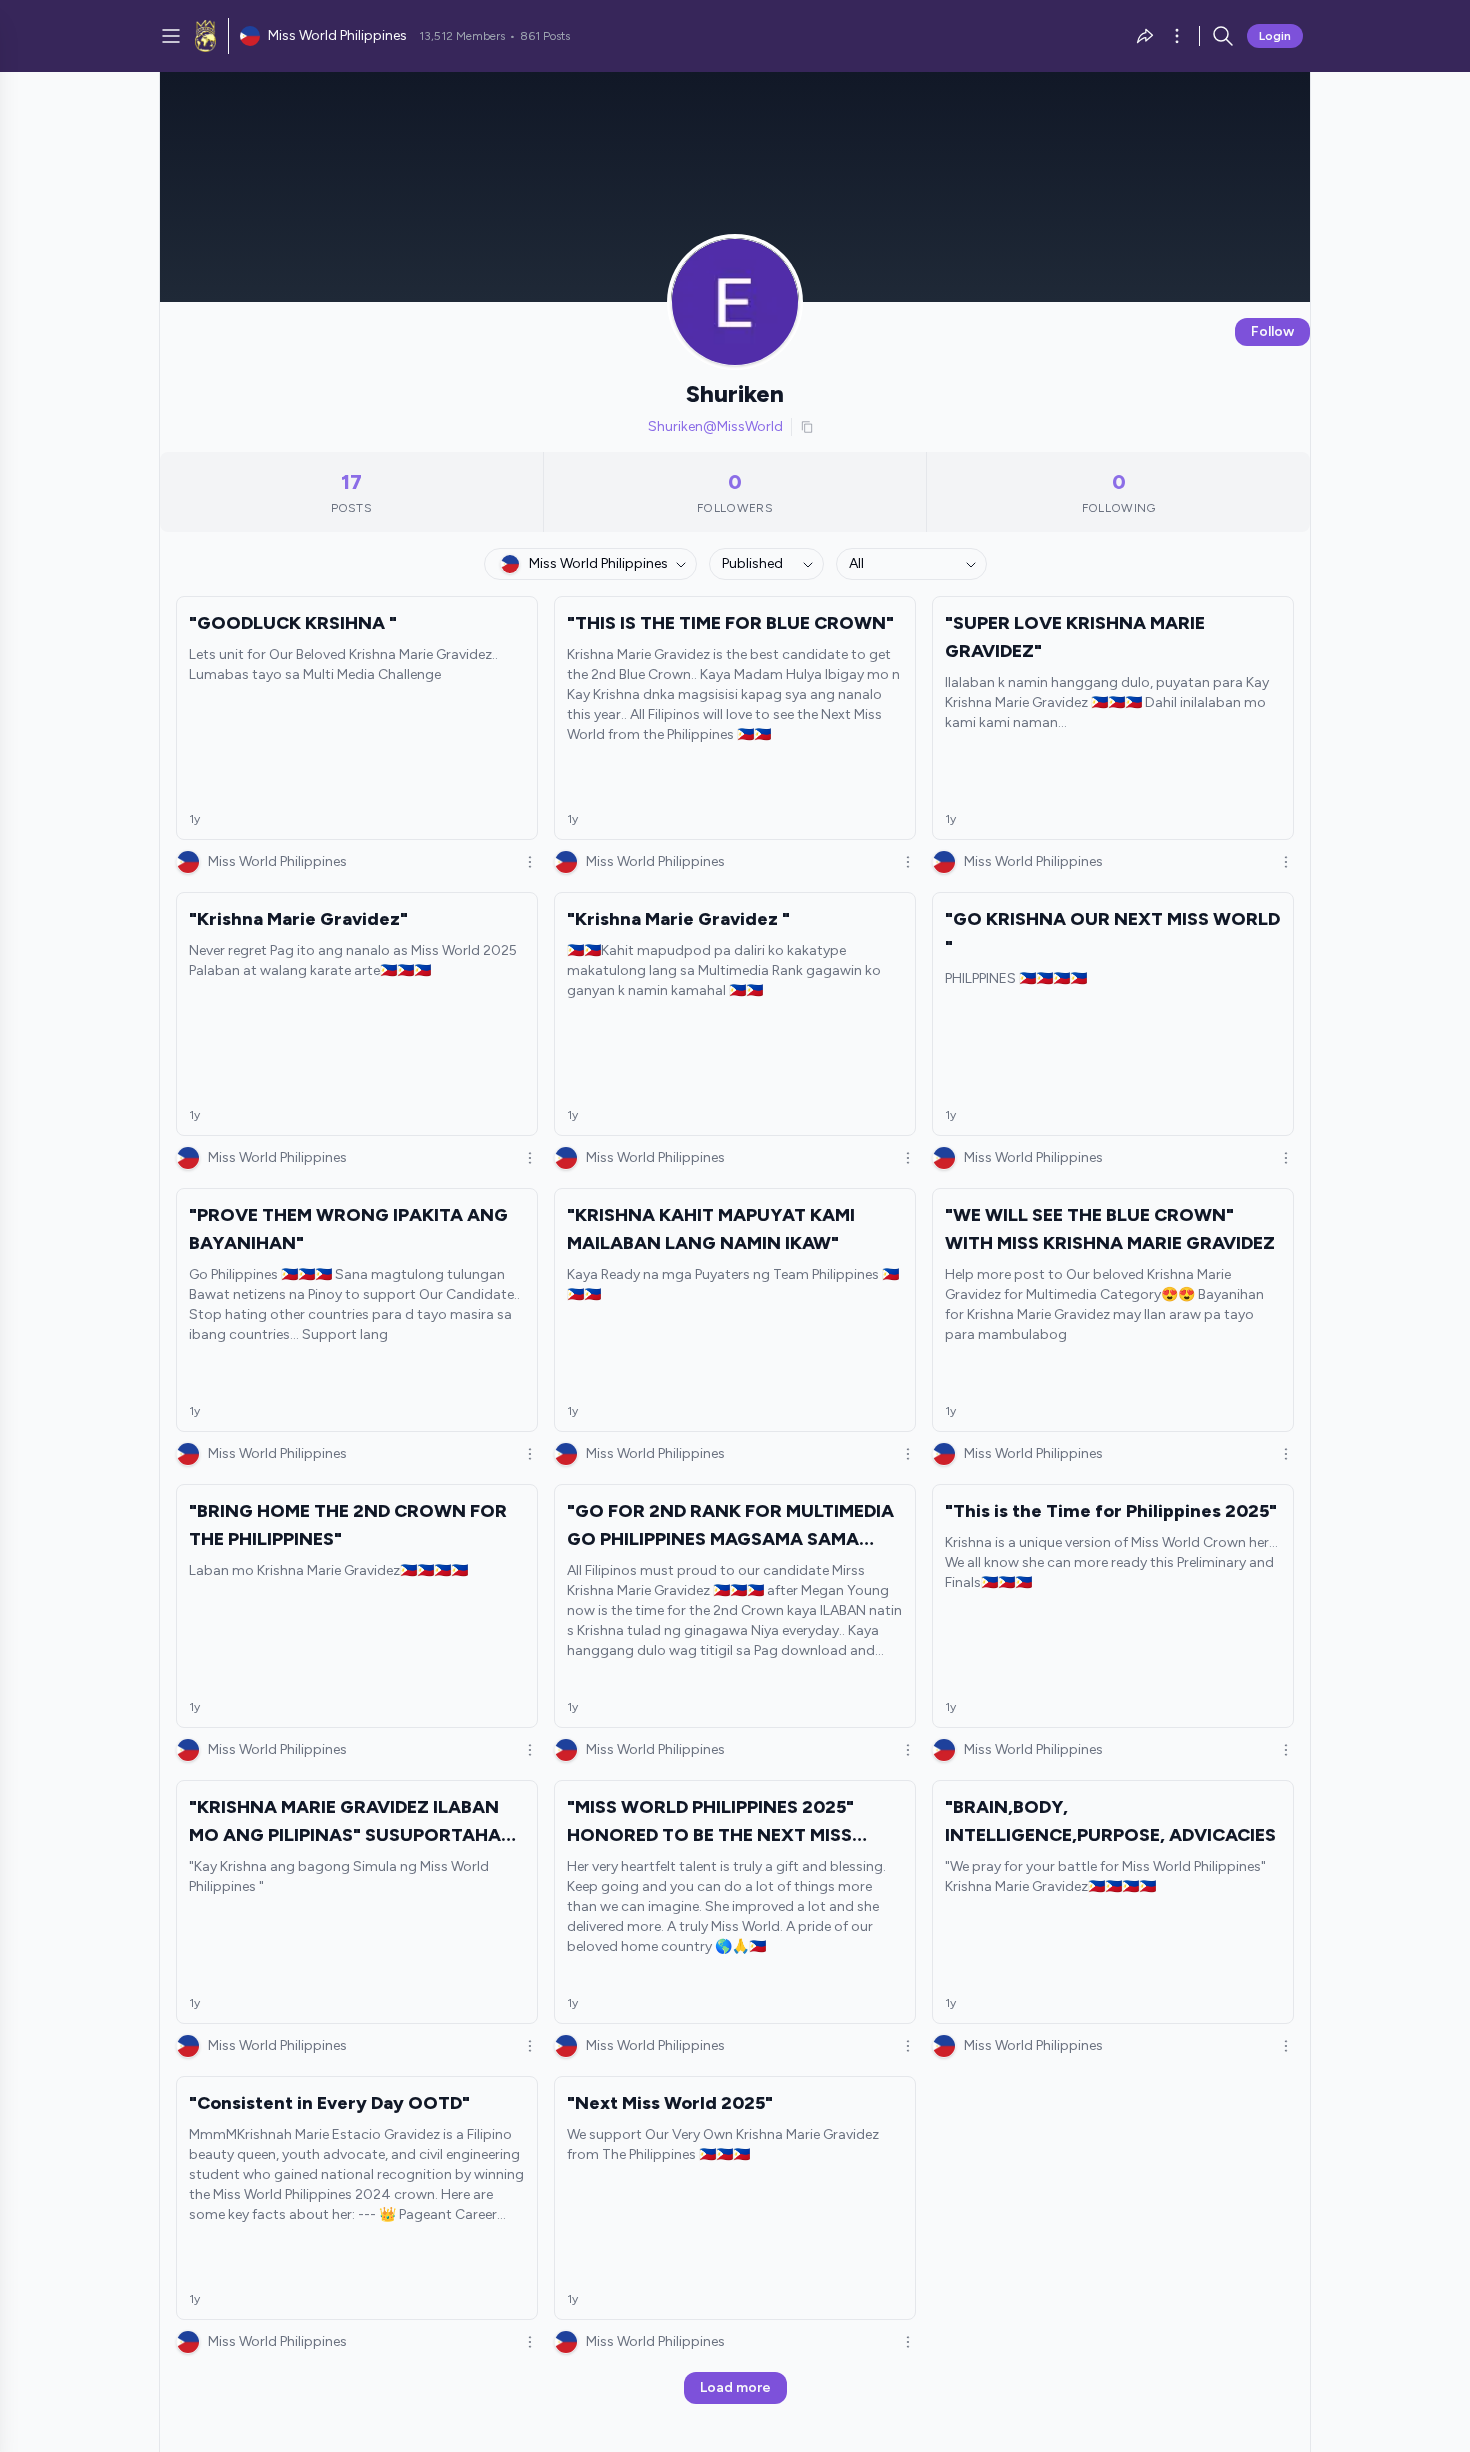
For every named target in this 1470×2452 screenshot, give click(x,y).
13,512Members (462, 36)
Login (1275, 36)
